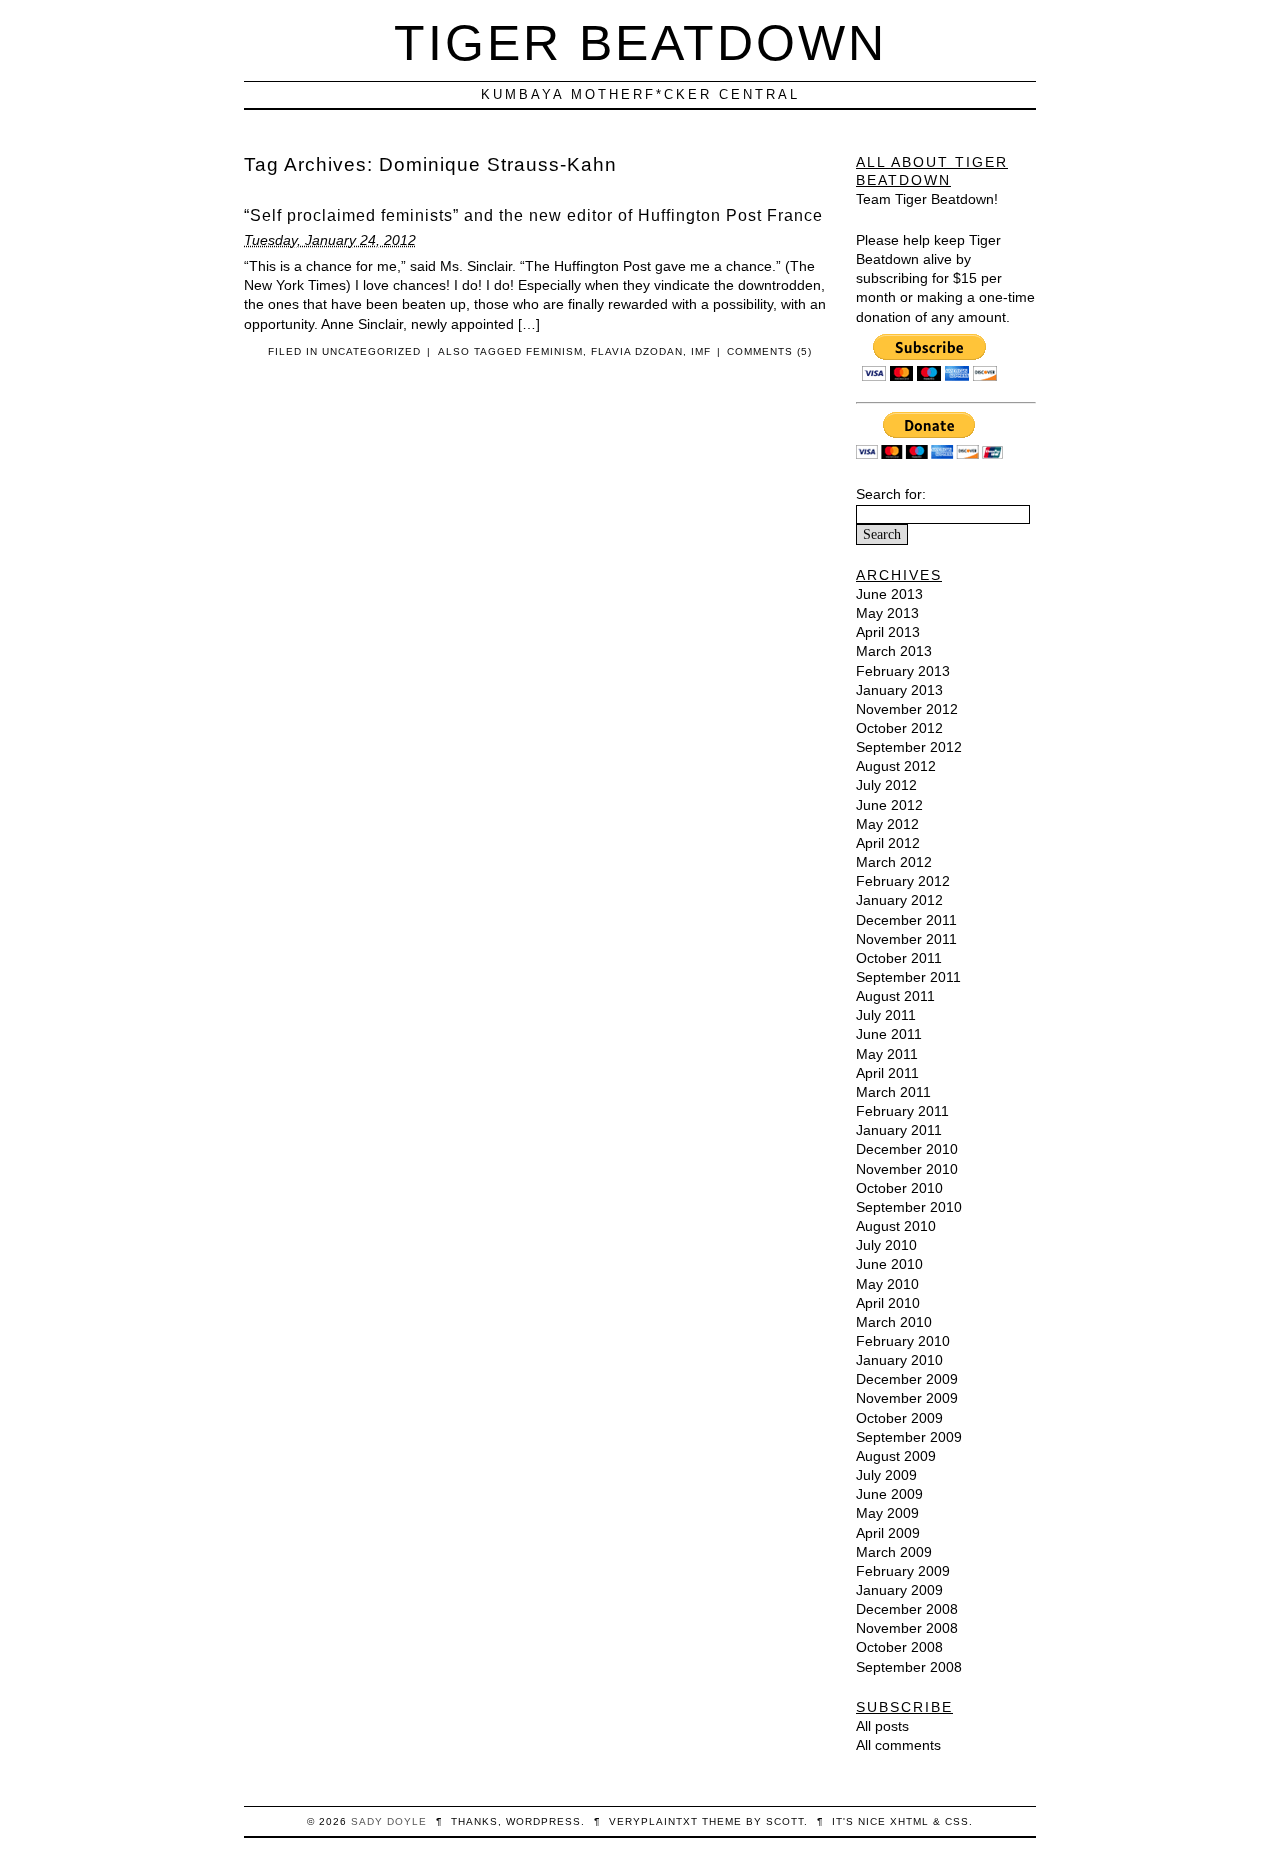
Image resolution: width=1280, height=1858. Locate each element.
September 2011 (908, 977)
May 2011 (887, 1054)
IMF (701, 351)
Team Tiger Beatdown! (927, 199)
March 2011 (893, 1092)
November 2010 (907, 1169)
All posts (882, 1726)
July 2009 (886, 1475)
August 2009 (896, 1456)
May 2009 (887, 1513)
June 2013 (889, 594)
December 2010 (907, 1149)
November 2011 (906, 939)
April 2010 (888, 1303)
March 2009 (894, 1552)
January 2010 (899, 1360)
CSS (957, 1821)
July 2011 (886, 1015)
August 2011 (895, 996)
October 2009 (899, 1418)
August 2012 (896, 766)
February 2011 (902, 1111)
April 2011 (887, 1073)
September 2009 (909, 1437)
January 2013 (899, 690)
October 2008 (899, 1647)
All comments (898, 1745)
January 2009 (899, 1590)
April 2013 (888, 632)
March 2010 (894, 1322)
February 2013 (903, 671)
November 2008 (907, 1628)
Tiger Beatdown (640, 42)
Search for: (891, 494)
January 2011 (899, 1130)
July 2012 (886, 785)
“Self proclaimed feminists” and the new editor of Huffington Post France (533, 215)
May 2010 (887, 1284)
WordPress (543, 1821)
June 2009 (889, 1494)
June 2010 (889, 1264)
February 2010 (903, 1341)
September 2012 (909, 747)
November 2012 (907, 709)
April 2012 (888, 843)
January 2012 (899, 900)
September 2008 (909, 1667)
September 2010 (909, 1207)
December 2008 (907, 1609)
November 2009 (907, 1398)
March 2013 (894, 651)
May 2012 (887, 824)
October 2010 (899, 1188)
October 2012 (899, 728)
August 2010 (896, 1226)
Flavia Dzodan (637, 351)
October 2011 (899, 958)
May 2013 (887, 613)
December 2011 (906, 920)
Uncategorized (371, 351)
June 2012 (889, 805)
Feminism (554, 351)
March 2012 (894, 862)
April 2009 (888, 1533)
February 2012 (903, 881)
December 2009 (907, 1379)
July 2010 (886, 1245)
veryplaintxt (653, 1821)
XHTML (909, 1821)
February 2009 (903, 1571)
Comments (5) (769, 351)
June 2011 (889, 1034)
